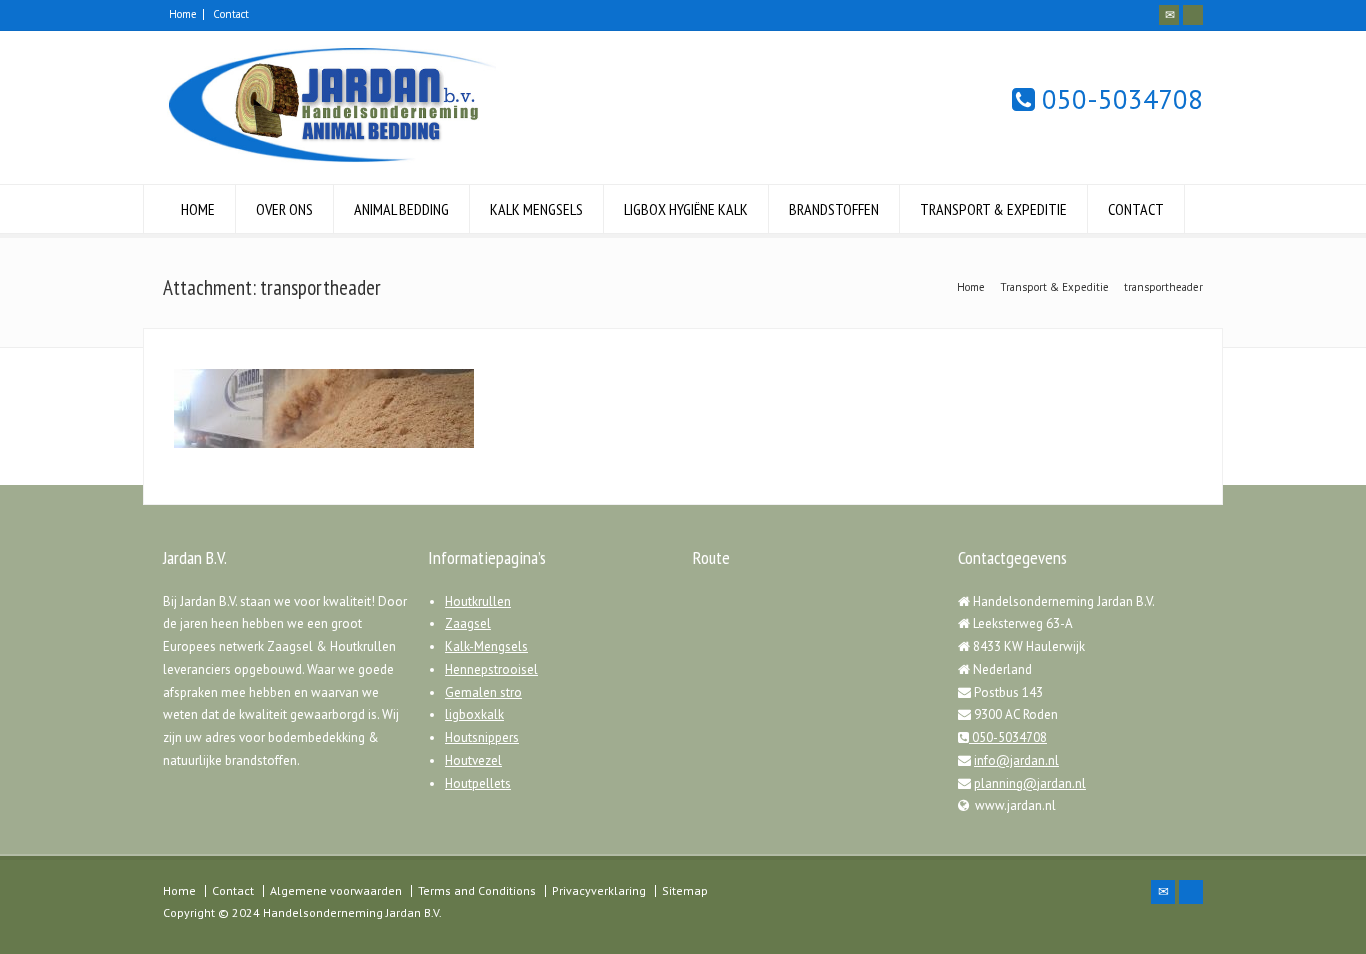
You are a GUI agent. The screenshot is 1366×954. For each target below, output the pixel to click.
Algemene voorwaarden (336, 890)
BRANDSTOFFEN (834, 209)
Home (183, 14)
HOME (198, 209)
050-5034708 (1119, 99)
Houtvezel (473, 760)
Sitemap (685, 890)
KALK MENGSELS (536, 209)
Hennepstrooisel (491, 669)
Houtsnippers (482, 737)
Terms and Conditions (477, 890)
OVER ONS (284, 209)
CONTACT (1136, 209)
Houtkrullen (478, 601)
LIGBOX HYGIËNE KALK (686, 209)
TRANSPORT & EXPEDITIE (993, 209)
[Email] (1169, 15)
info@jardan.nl (1016, 760)
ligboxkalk (474, 714)
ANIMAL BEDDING (401, 209)
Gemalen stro (483, 692)
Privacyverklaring (599, 890)
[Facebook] (1193, 15)
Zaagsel (468, 623)
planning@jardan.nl (1030, 783)
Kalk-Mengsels (486, 646)
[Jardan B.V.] (329, 162)
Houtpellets (478, 783)
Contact (231, 14)
